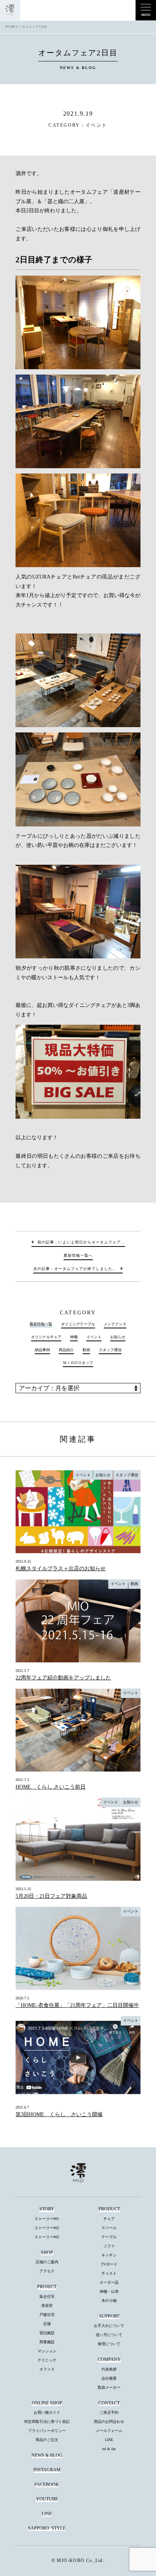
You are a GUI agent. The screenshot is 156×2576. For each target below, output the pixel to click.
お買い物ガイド (47, 2412)
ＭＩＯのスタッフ (78, 1363)
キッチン (109, 2255)
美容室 (47, 2306)
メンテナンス (115, 1324)
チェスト (109, 2273)
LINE (109, 2440)
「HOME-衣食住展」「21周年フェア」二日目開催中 (77, 2005)
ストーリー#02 (47, 2228)
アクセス (47, 2271)
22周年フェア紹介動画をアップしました (63, 1678)
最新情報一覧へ (78, 1255)
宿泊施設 (47, 2333)
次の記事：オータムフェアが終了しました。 (75, 1269)
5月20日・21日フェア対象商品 (51, 1896)
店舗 (47, 2324)
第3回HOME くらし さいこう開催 (59, 2114)
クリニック (47, 2360)
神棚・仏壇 (109, 2291)
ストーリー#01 (47, 2219)
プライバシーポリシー (47, 2431)
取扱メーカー (109, 2387)
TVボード (109, 2264)
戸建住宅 (47, 2315)
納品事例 (42, 1350)
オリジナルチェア (46, 1337)
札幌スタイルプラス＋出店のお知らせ (61, 1569)
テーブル (109, 2237)
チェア (109, 2219)
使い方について (109, 2335)
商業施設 (47, 2342)
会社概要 (109, 2378)
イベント (97, 125)
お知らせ (118, 1337)
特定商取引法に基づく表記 (47, 2422)
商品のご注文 (47, 2440)
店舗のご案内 (47, 2262)
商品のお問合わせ (109, 2422)
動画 (86, 1350)
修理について (109, 2344)
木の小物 (109, 2301)
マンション (47, 2351)
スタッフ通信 (110, 1350)
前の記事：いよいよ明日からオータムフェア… (81, 1242)
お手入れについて (109, 2326)
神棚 (74, 1337)
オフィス (47, 2369)
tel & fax (109, 2449)
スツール (109, 2228)
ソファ (109, 2246)
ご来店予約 (109, 2412)
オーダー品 (109, 2282)
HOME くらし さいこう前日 (51, 1787)
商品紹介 (66, 1350)
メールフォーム (109, 2431)
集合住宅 (47, 2296)
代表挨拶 (109, 2369)
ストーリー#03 (47, 2237)
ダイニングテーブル (78, 1324)
